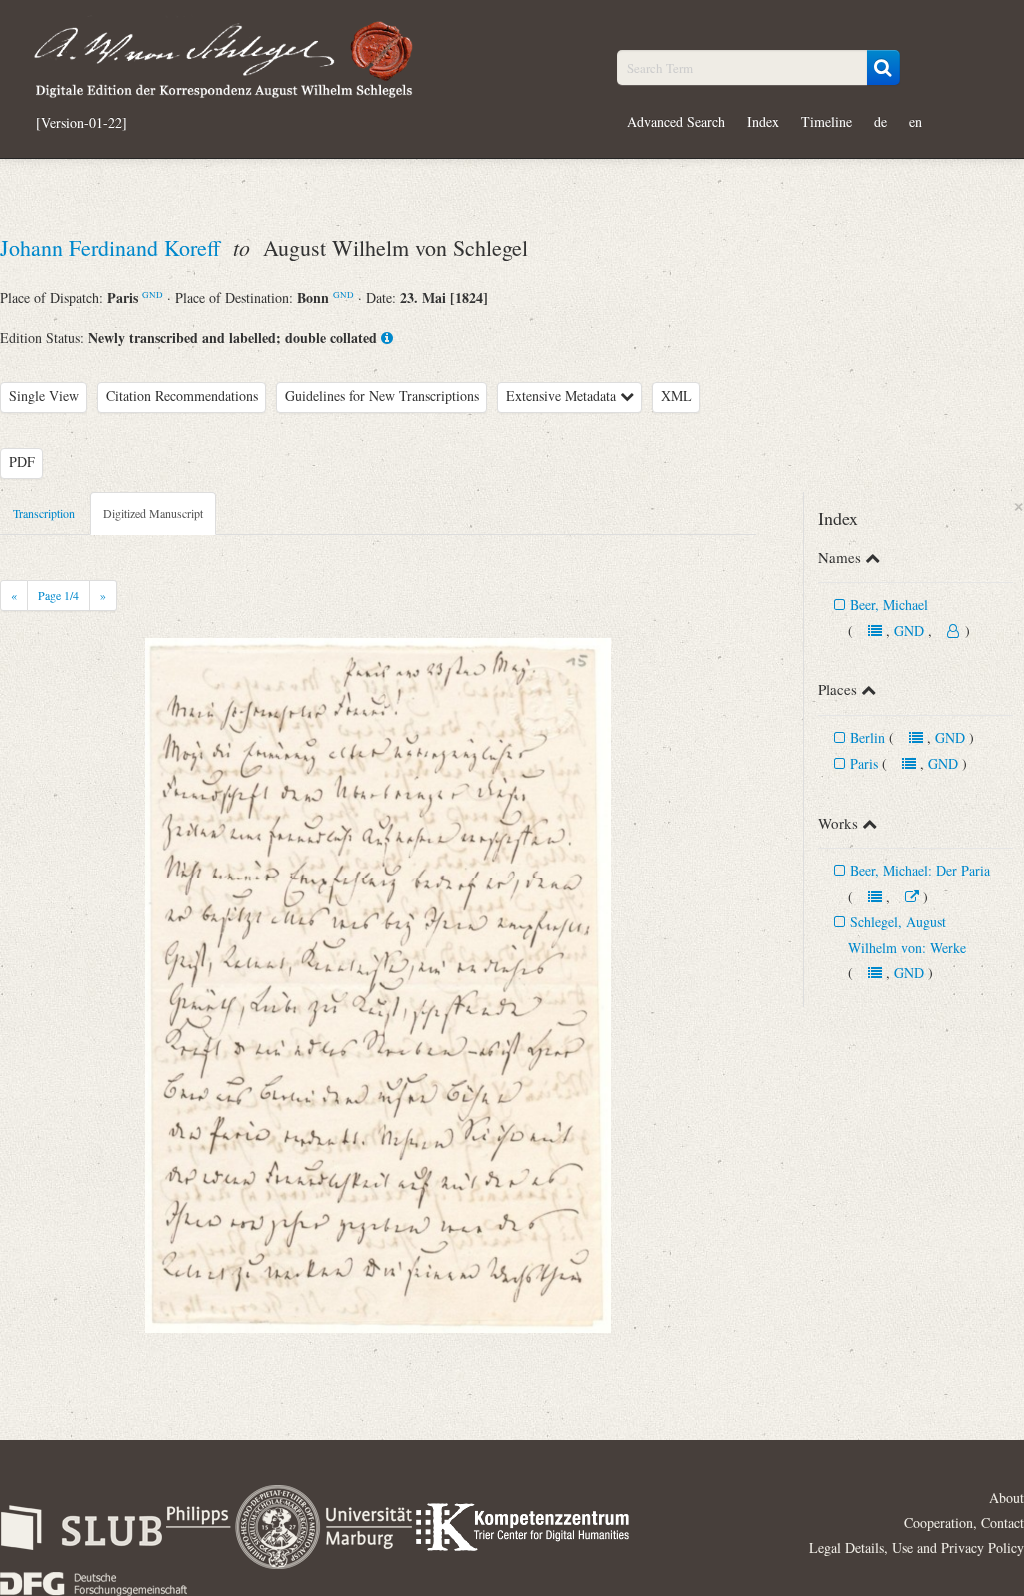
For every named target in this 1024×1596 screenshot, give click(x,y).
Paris (864, 763)
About (1006, 1497)
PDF (22, 461)
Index (763, 121)
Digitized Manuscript (153, 513)
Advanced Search (676, 121)
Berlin (867, 737)
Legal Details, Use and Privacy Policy (916, 1547)
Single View (44, 395)
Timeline (826, 121)
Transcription (44, 513)
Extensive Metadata (563, 395)
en (915, 121)
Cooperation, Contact (964, 1522)
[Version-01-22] (81, 123)
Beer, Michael (889, 604)
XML (676, 395)
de (880, 121)
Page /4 (58, 595)
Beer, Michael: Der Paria (920, 870)
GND (152, 294)
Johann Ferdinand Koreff (113, 247)
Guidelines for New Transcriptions (382, 395)
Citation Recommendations (182, 395)
